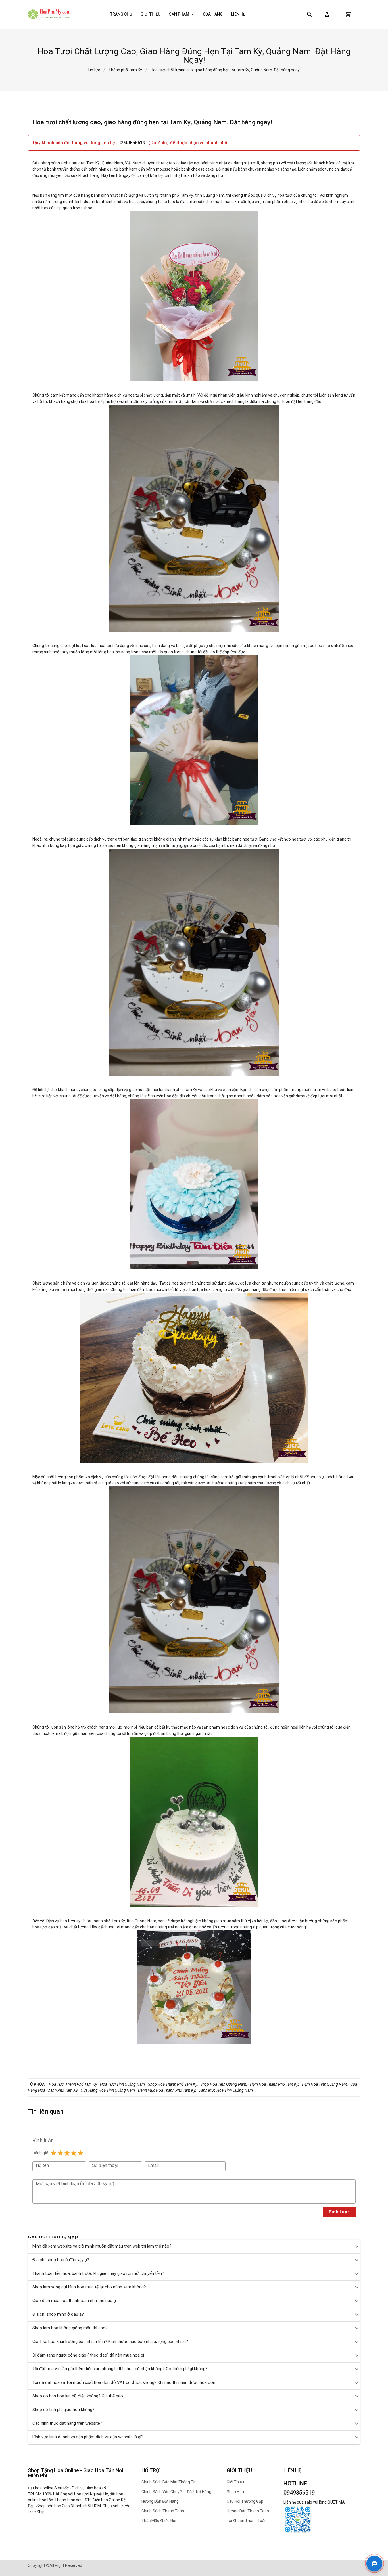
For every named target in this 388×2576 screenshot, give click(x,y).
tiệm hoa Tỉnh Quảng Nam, (325, 2084)
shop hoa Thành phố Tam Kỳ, (173, 2084)
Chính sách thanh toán (163, 2511)
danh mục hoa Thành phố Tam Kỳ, (167, 2090)
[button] (327, 14)
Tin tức (94, 70)
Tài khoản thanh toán (247, 2521)
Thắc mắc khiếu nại (159, 2521)
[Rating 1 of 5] (53, 2153)
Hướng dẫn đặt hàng (160, 2501)
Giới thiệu (151, 14)
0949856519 (133, 143)
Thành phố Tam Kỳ (125, 70)
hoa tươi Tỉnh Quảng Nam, (123, 2084)
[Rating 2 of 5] (60, 2153)
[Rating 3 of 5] (67, 2153)
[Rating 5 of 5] (81, 2153)
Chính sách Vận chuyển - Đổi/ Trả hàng (176, 2492)
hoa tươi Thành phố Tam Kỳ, (73, 2084)
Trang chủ (121, 14)
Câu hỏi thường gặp (245, 2501)
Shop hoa (235, 2492)
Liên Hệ (238, 14)
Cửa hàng (213, 14)
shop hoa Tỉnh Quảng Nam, (224, 2084)
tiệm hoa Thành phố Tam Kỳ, (274, 2084)
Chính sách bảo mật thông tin (169, 2482)
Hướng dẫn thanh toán (248, 2511)
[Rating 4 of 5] (74, 2153)
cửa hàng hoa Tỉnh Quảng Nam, (108, 2090)
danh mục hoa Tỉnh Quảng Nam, (226, 2090)
